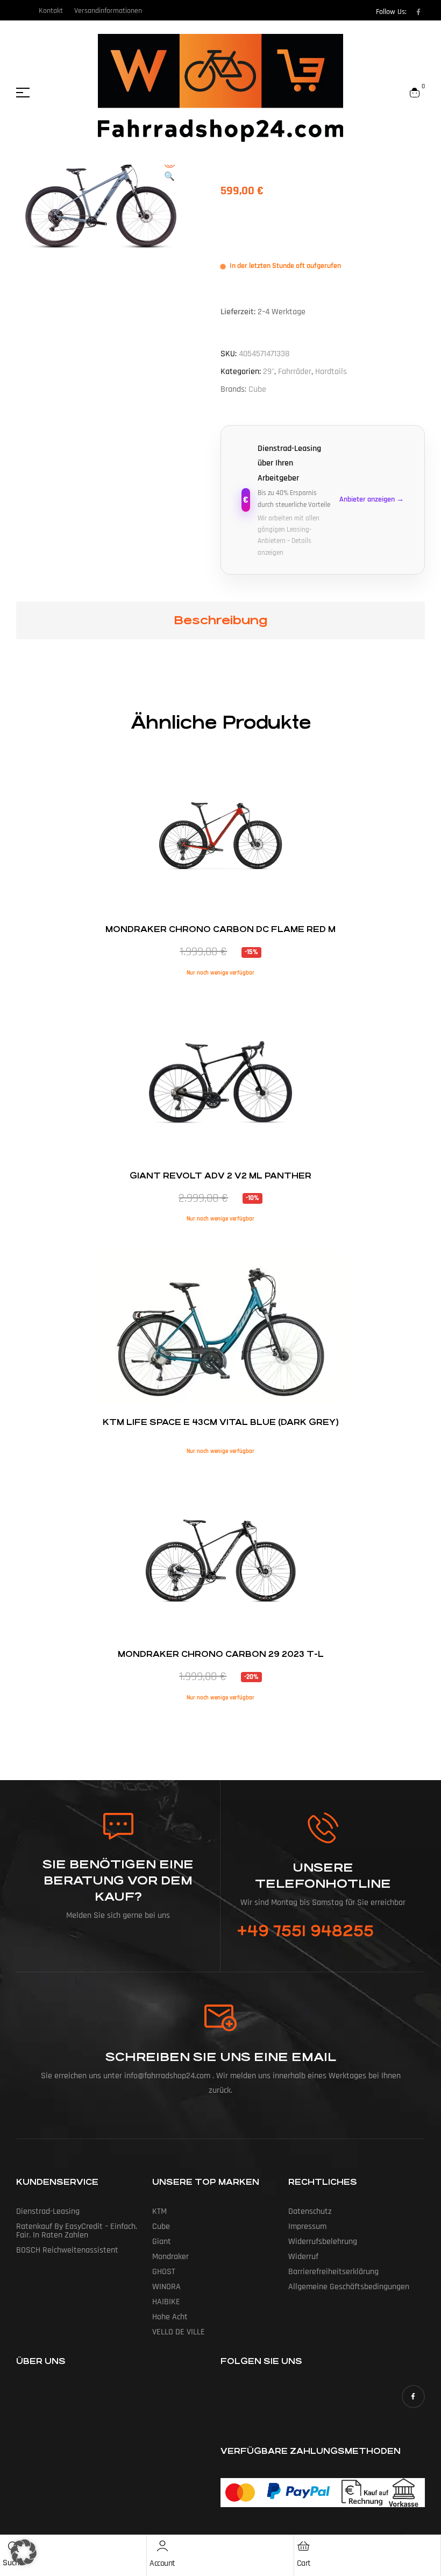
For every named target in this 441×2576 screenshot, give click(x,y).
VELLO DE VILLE (179, 2332)
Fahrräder (295, 372)
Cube (257, 389)
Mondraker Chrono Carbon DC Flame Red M (220, 929)
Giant (162, 2242)
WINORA (166, 2287)
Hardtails (331, 372)
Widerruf (303, 2257)
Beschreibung (220, 620)
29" (269, 372)
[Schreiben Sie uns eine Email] (220, 2018)
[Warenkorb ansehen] (415, 93)
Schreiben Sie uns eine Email (221, 2057)
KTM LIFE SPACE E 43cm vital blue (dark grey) (221, 1422)
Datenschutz (310, 2211)
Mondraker (170, 2257)
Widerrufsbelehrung (323, 2242)
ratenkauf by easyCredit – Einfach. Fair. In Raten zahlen (77, 2231)
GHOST (164, 2272)
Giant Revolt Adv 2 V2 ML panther (220, 1176)
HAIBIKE (166, 2302)
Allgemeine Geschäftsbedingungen (349, 2287)
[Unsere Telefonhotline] (323, 1828)
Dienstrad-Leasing (48, 2211)
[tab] (220, 620)
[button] (169, 171)
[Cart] (304, 2546)
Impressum (307, 2226)
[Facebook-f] (418, 12)
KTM (159, 2211)
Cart (304, 2563)
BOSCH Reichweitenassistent (67, 2250)
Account (162, 2563)
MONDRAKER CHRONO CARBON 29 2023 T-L (221, 1654)
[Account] (162, 2546)
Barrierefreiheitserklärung (333, 2272)
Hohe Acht (170, 2317)
